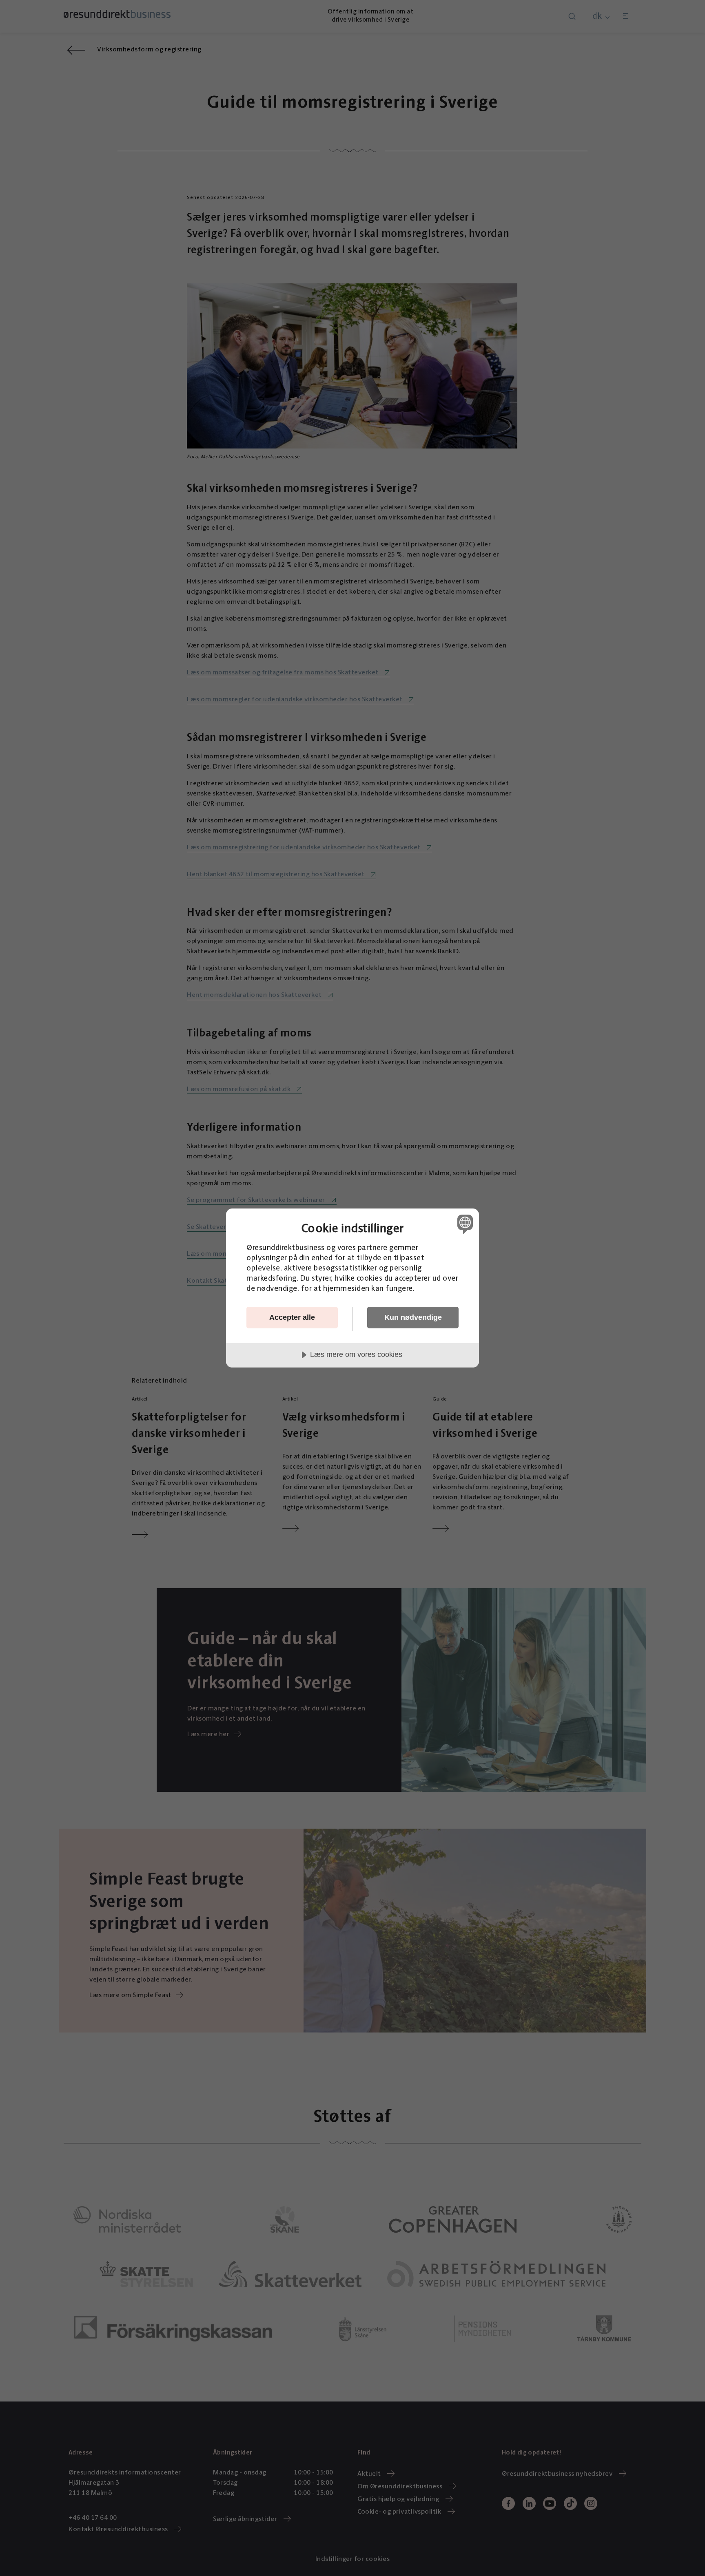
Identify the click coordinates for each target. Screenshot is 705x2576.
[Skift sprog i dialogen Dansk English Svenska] (464, 1224)
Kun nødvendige (413, 1317)
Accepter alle (292, 1317)
